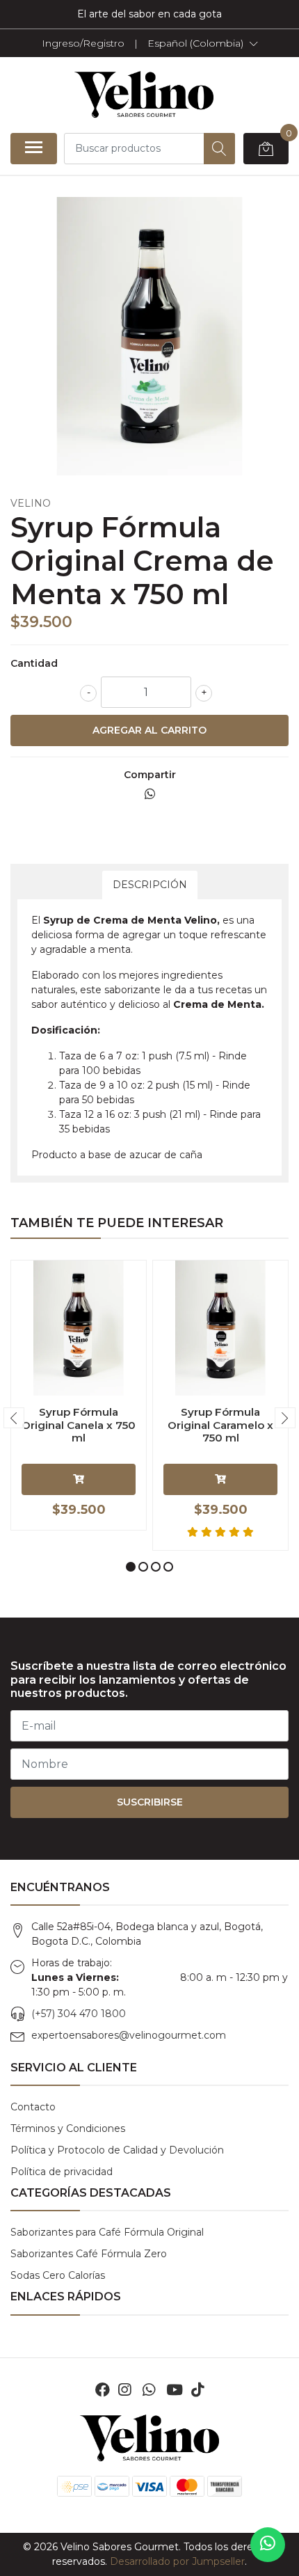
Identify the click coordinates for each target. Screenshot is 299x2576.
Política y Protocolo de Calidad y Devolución (117, 2150)
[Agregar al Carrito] (79, 1479)
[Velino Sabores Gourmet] (144, 95)
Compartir (150, 775)
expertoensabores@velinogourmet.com (129, 2035)
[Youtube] (175, 2390)
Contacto (33, 2107)
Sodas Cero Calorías (58, 2275)
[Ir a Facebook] (103, 2390)
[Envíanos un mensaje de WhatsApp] (268, 2545)
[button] (203, 43)
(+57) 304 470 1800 (79, 2014)
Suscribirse (150, 1802)
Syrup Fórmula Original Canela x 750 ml (79, 1424)
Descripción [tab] (150, 885)
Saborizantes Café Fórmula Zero (89, 2254)
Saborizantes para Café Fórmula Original (107, 2232)
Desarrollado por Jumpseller (177, 2561)
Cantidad (34, 663)
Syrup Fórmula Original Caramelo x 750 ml (220, 1424)
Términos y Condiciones (68, 2128)
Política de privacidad (62, 2172)
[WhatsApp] (148, 2390)
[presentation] (14, 1418)
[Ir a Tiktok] (197, 2390)
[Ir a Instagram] (124, 2390)
